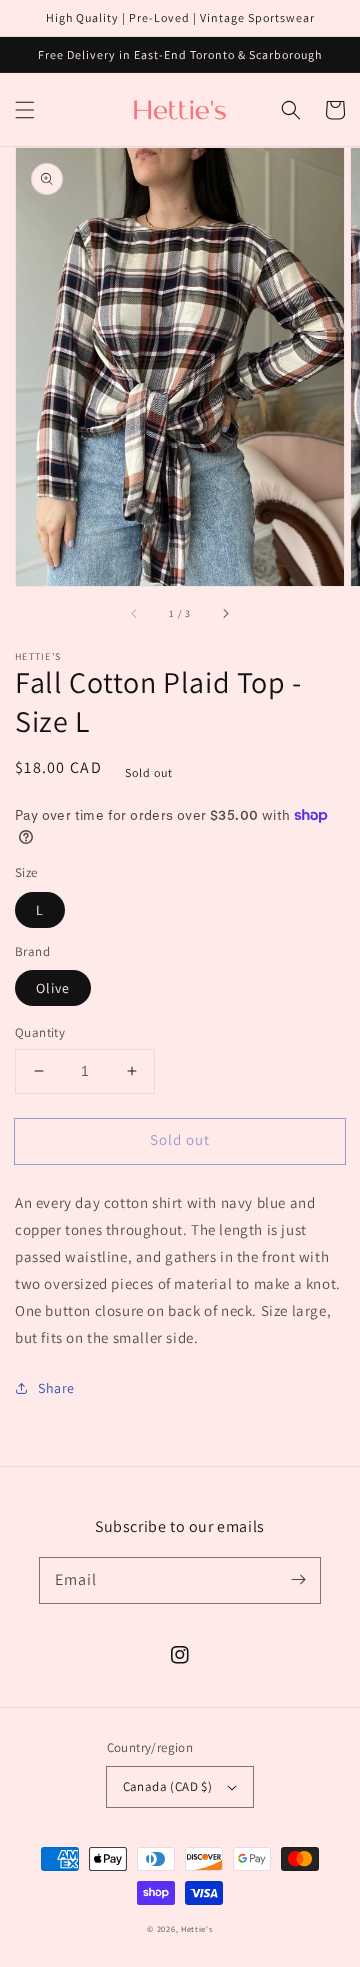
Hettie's (197, 1928)
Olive (53, 988)
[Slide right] (225, 614)
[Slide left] (135, 614)
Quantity (40, 1032)
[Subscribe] (298, 1580)
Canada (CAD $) (168, 1786)
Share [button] (56, 1388)
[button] (25, 110)
